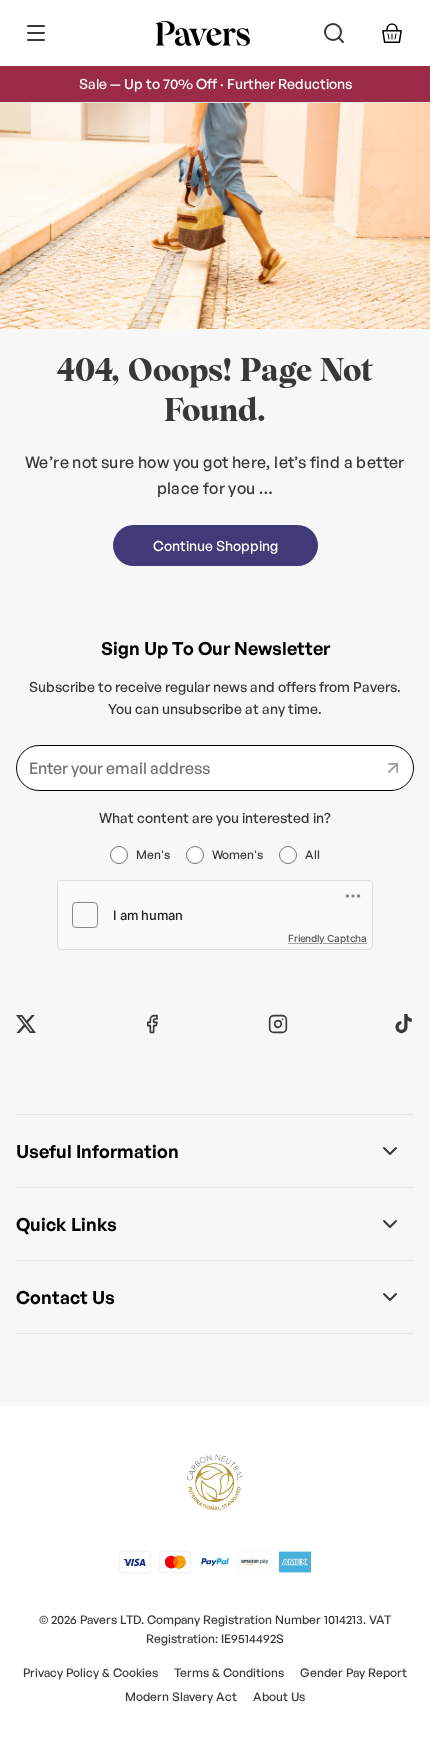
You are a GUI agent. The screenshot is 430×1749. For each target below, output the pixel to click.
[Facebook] (152, 1024)
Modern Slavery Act (181, 1696)
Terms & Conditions (229, 1672)
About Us (279, 1696)
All (312, 854)
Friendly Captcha (327, 938)
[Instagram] (278, 1024)
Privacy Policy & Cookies (90, 1672)
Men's (153, 854)
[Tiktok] (404, 1024)
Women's (237, 854)
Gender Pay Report (353, 1672)
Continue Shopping (215, 545)
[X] (26, 1024)
